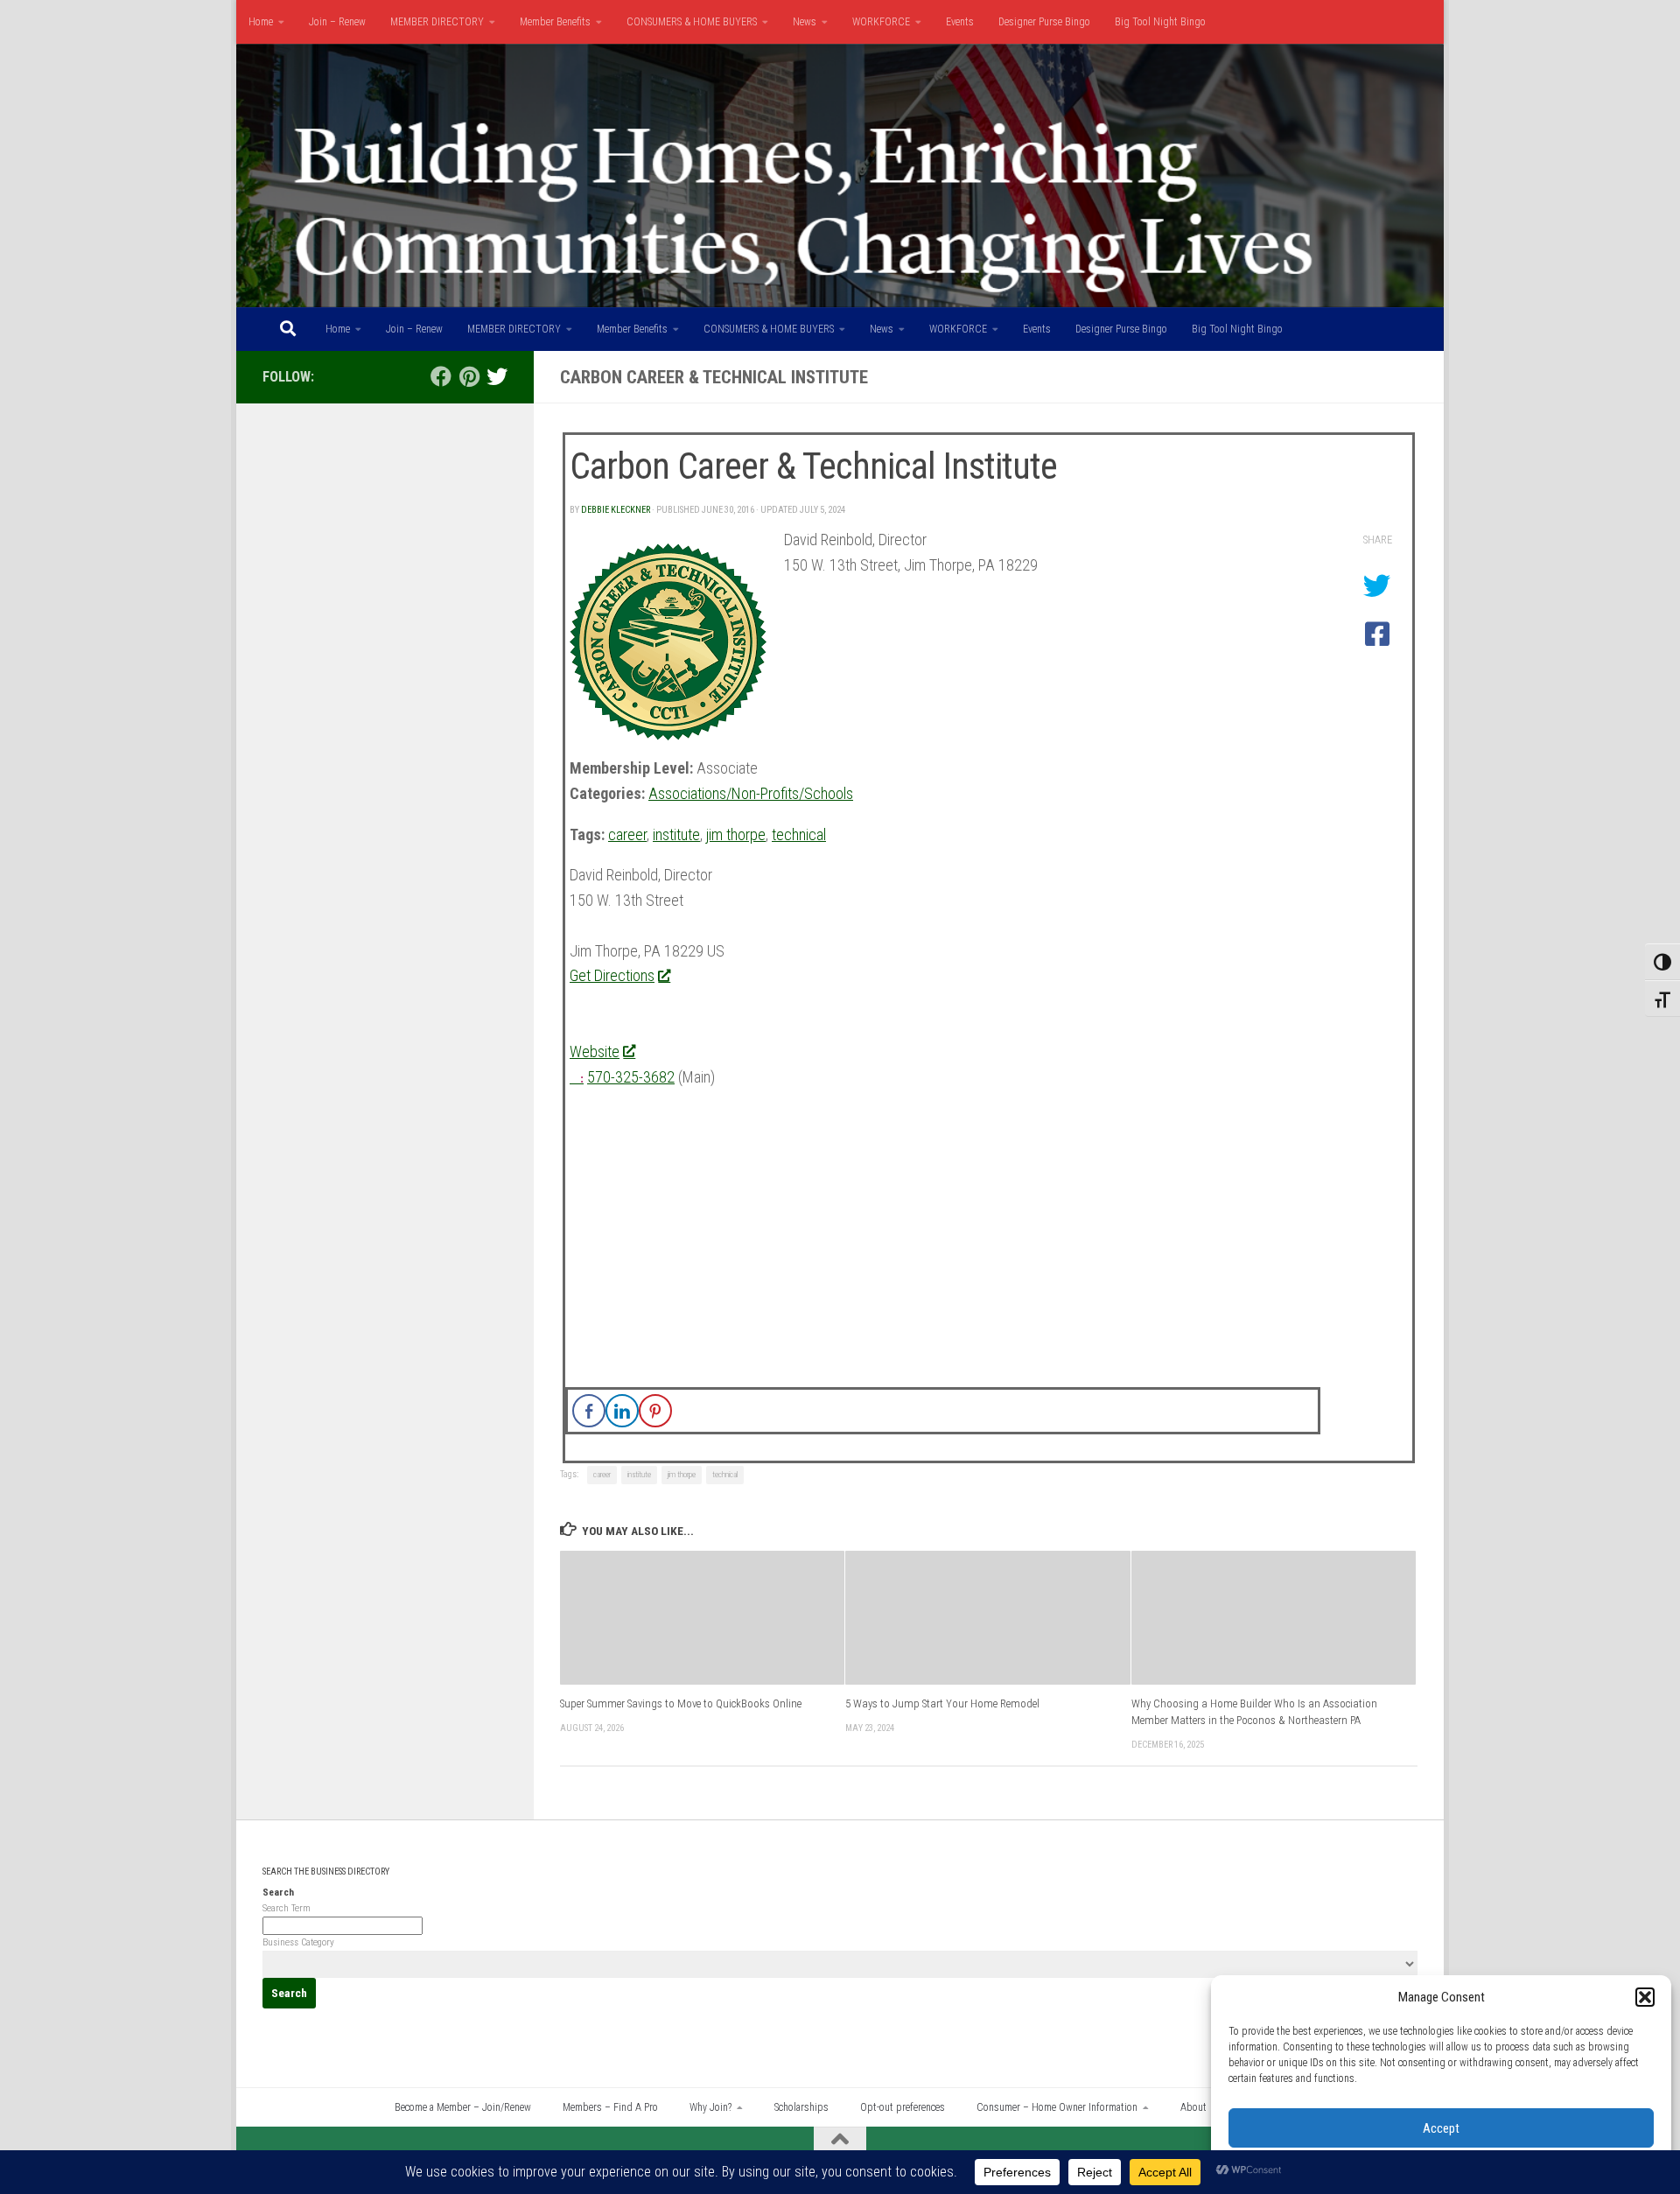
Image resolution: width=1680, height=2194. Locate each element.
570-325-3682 (631, 1077)
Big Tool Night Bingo (1160, 22)
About (1193, 2107)
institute (676, 834)
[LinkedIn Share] (622, 1411)
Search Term (287, 1908)
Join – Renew (337, 22)
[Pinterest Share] (655, 1411)
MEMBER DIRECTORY (437, 22)
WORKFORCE (881, 22)
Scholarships (801, 2107)
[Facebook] (441, 376)
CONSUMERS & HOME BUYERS (692, 22)
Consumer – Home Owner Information (1057, 2107)
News (805, 22)
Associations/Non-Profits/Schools (751, 793)
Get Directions (612, 975)
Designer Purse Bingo (1044, 22)
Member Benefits (555, 22)
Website (595, 1051)
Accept (1441, 2128)
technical (799, 834)
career (627, 834)
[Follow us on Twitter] (497, 376)
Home (261, 22)
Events (960, 22)
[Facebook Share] (589, 1411)
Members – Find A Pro (610, 2107)
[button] (1645, 1997)
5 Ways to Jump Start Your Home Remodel (942, 1703)
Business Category (298, 1942)
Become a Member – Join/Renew (463, 2107)
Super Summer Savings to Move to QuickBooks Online (681, 1703)
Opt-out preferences (903, 2107)
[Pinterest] (469, 376)
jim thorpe (736, 834)
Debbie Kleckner (616, 510)
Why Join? (710, 2107)
